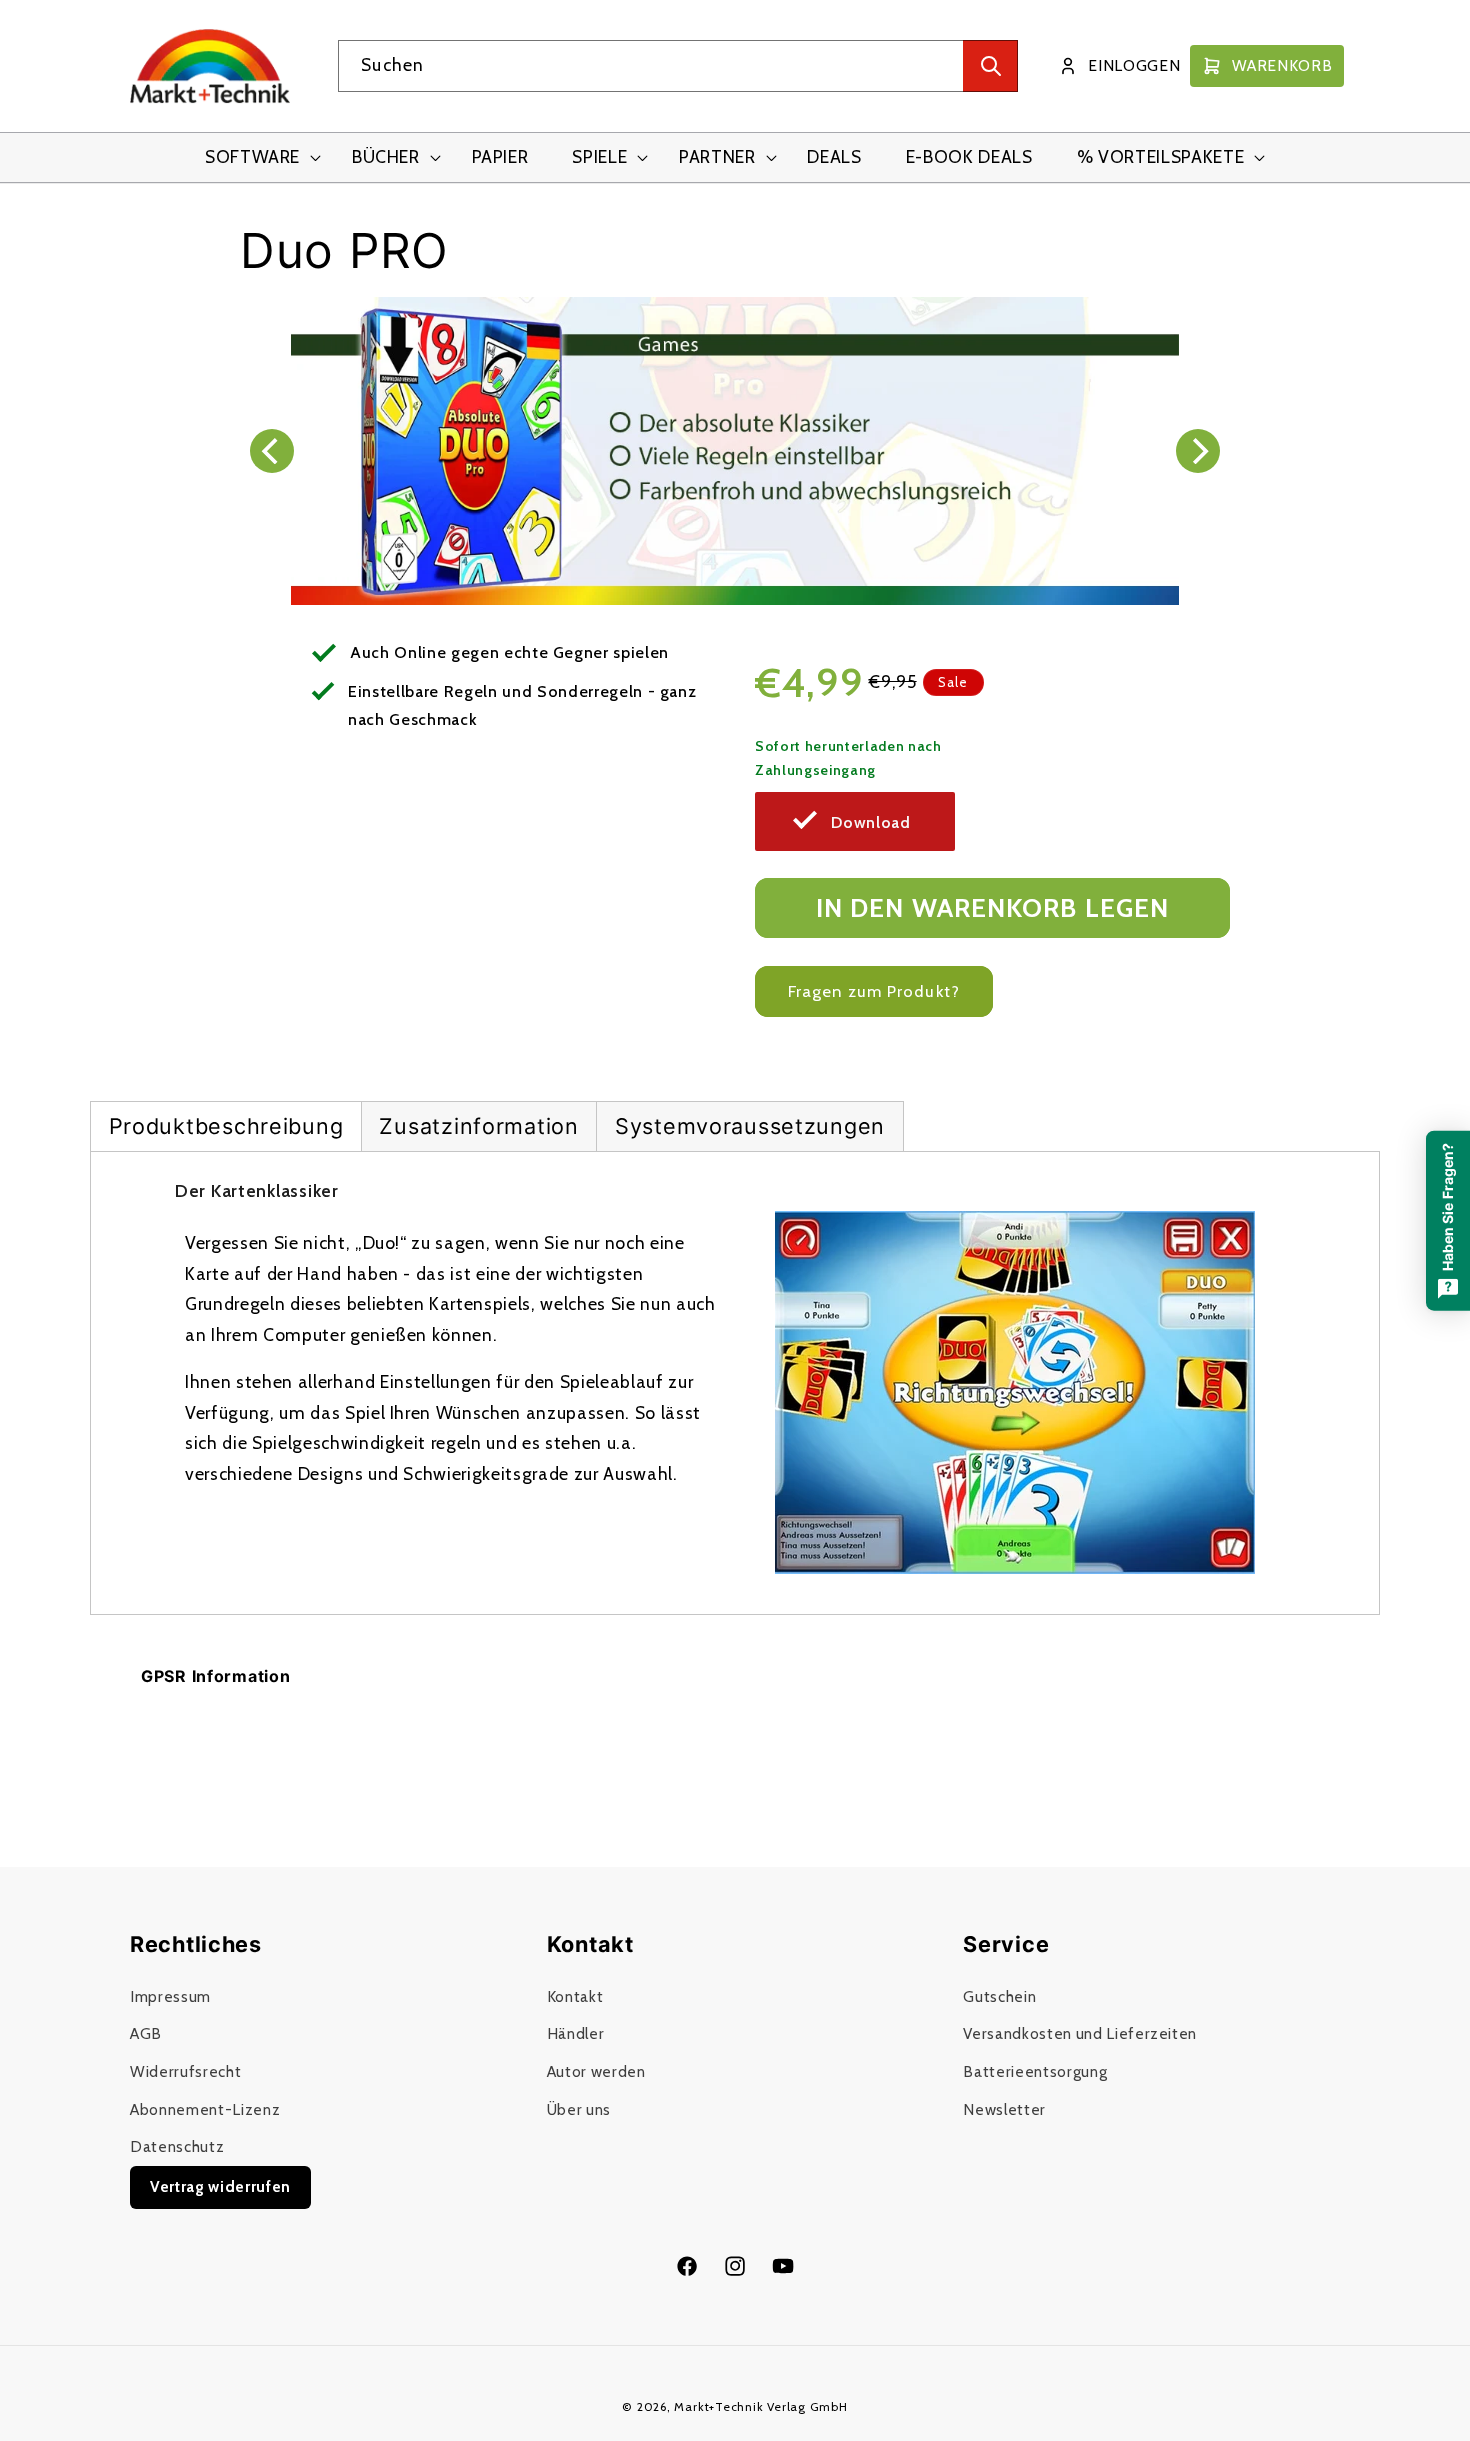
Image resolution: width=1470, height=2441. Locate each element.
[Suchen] (990, 66)
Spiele (599, 156)
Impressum (170, 1996)
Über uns (579, 2109)
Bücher (386, 156)
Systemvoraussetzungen (750, 1126)
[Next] (1198, 451)
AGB (146, 2033)
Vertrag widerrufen (220, 2186)
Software (252, 156)
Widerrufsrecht (185, 2071)
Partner (717, 156)
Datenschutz (177, 2146)
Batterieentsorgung (1035, 2071)
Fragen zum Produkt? (874, 991)
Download (870, 822)
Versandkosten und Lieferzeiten (1080, 2033)
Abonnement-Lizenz (205, 2109)
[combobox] (678, 66)
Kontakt (575, 1996)
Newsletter (1004, 2109)
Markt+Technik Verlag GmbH (760, 2406)
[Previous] (272, 451)
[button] (256, 157)
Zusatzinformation (478, 1126)
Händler (576, 2033)
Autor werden (596, 2071)
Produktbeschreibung (226, 1126)
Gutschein (999, 1996)
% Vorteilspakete (1161, 156)
